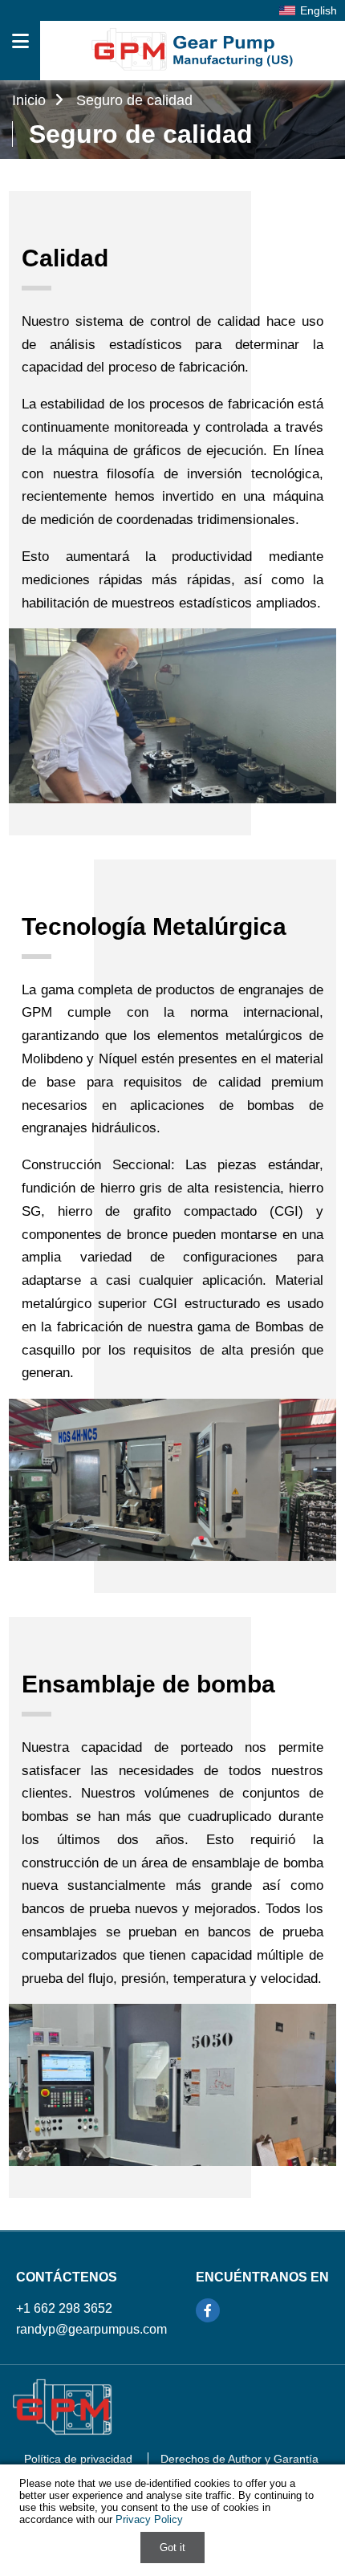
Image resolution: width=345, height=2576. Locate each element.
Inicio (31, 100)
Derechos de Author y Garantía (239, 2459)
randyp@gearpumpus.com (91, 2329)
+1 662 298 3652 (64, 2308)
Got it (172, 2548)
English (319, 10)
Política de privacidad (78, 2459)
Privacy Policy (149, 2519)
